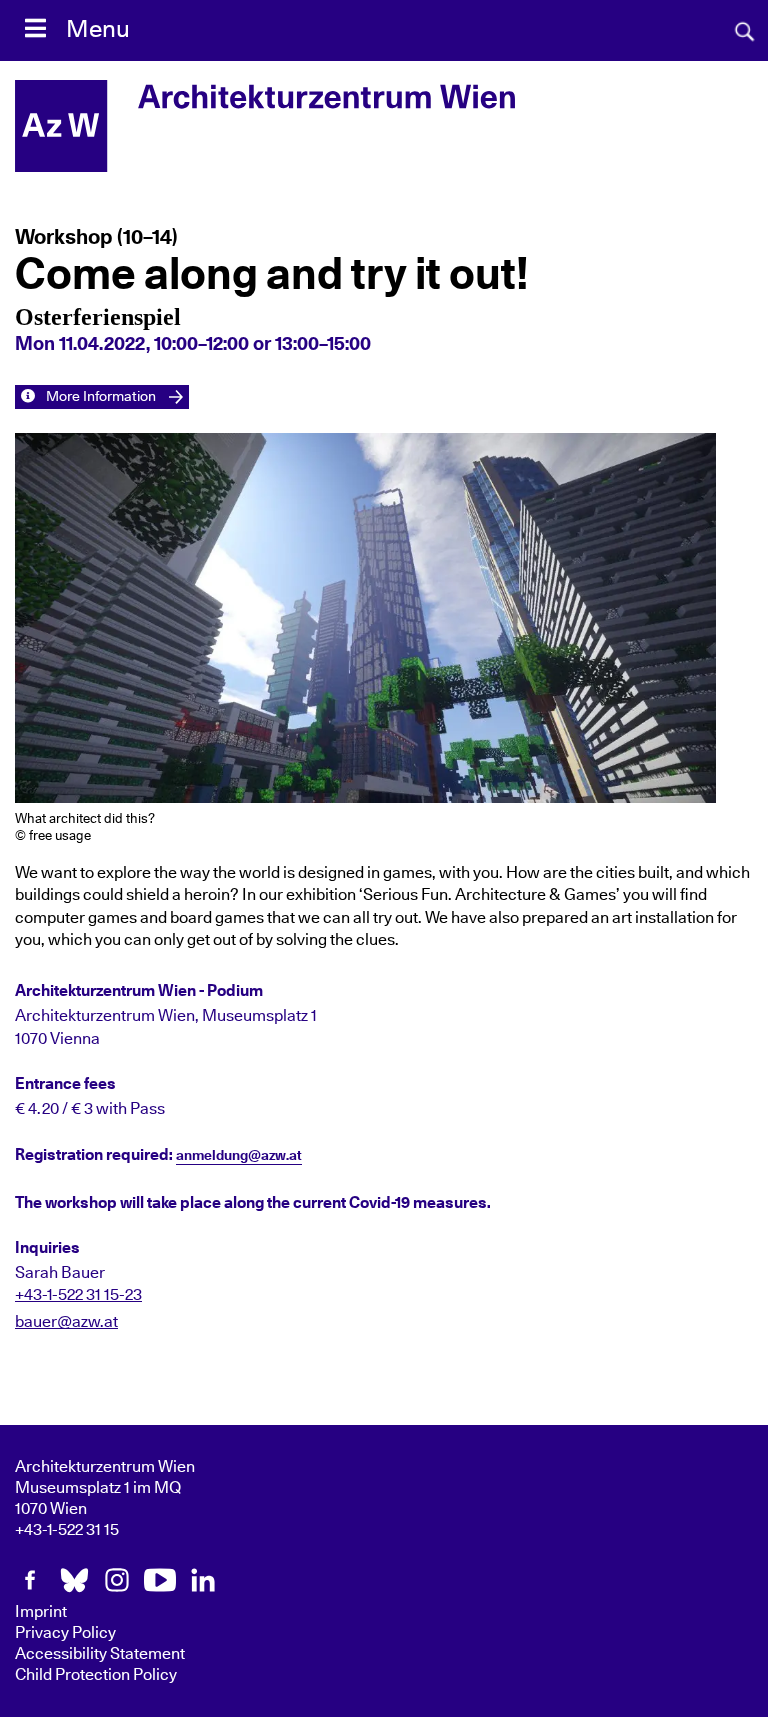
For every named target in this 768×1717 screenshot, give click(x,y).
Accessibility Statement (100, 1654)
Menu (98, 30)
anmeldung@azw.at (239, 1156)
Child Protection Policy (96, 1675)
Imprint (41, 1612)
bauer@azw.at (66, 1322)
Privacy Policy (65, 1633)
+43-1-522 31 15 (67, 1530)
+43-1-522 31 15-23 (78, 1295)
